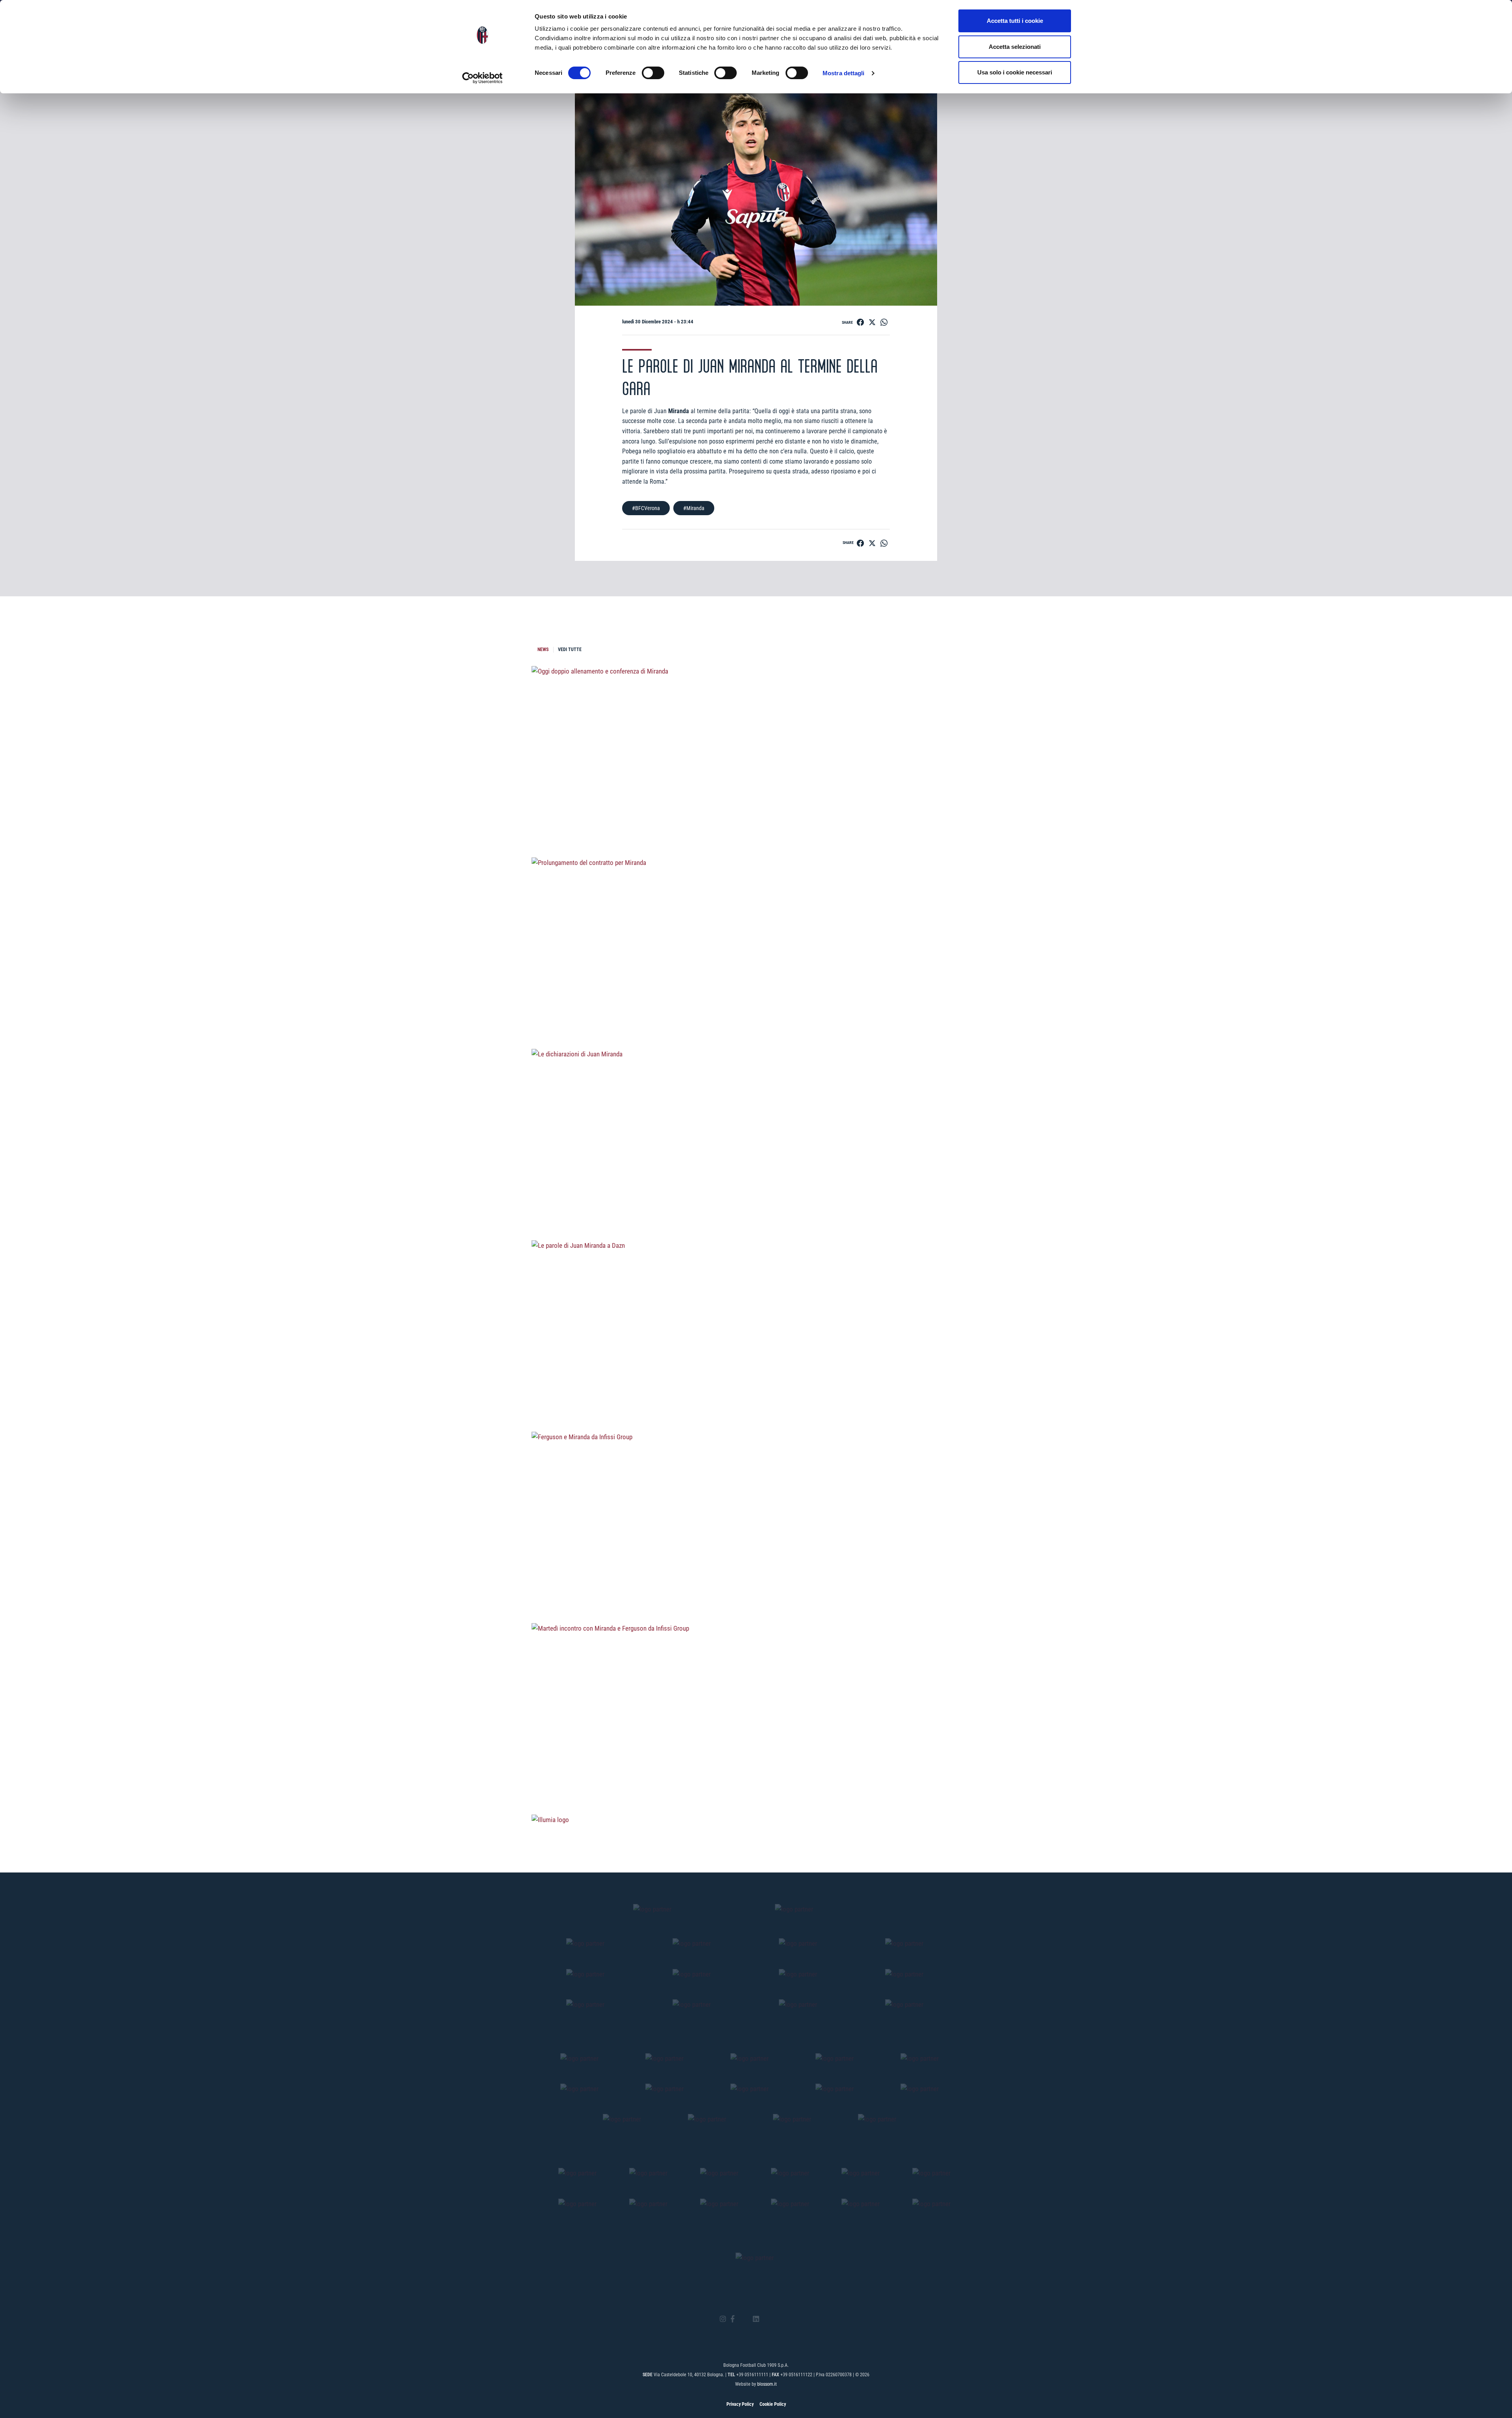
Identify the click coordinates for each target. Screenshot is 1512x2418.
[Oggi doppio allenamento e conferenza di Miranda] (756, 815)
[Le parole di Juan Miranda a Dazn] (756, 1390)
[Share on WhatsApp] (884, 322)
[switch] (653, 73)
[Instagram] (723, 2319)
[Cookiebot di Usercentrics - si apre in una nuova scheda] (483, 78)
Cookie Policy (773, 2404)
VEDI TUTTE (570, 650)
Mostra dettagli (844, 73)
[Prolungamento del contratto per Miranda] (756, 1007)
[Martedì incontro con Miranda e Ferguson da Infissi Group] (756, 1772)
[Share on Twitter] (872, 322)
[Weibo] (789, 2319)
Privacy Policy (740, 2404)
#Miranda (694, 508)
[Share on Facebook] (860, 322)
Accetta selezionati (1015, 47)
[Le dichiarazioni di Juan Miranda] (756, 1198)
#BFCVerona (646, 508)
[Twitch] (777, 2319)
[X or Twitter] (744, 2319)
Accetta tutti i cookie (1015, 21)
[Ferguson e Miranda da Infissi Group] (756, 1581)
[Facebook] (733, 2319)
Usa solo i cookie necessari (1015, 72)
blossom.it (767, 2384)
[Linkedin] (756, 2319)
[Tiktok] (766, 2319)
